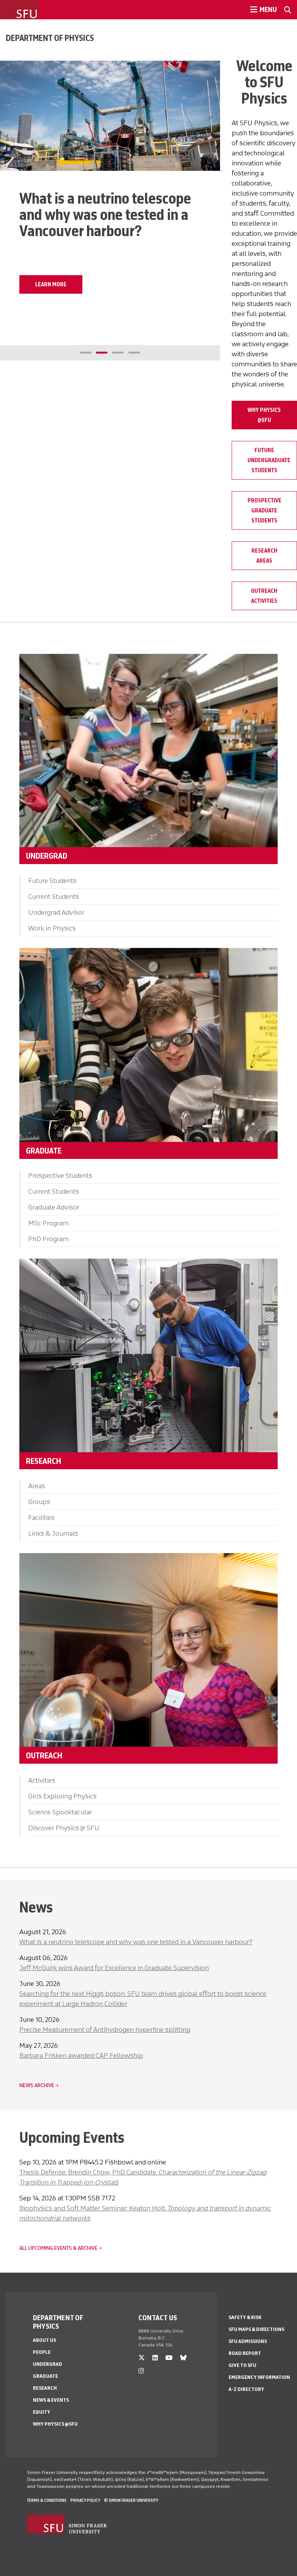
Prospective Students (60, 1176)
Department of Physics (50, 38)
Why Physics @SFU (55, 2424)
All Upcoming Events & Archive (58, 2248)
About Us (44, 2340)
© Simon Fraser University (131, 2500)
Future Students (52, 881)
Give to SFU (242, 2365)
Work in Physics (52, 928)
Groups (39, 1502)
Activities (42, 1780)
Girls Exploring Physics (62, 1796)
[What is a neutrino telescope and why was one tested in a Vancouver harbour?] (110, 116)
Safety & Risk (245, 2317)
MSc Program (49, 1223)
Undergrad (48, 2364)
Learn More (51, 284)
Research (45, 2388)
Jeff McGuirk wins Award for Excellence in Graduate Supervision (114, 1968)
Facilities (41, 1518)
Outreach (44, 1755)
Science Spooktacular (60, 1812)
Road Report (245, 2353)
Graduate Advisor (54, 1207)
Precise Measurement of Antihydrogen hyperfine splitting (105, 2030)
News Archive (37, 2085)
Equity (42, 2412)
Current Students (54, 897)
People (42, 2352)
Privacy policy (85, 2500)
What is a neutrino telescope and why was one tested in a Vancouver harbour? (136, 1942)
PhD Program (49, 1239)
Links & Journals (53, 1533)
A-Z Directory (246, 2389)
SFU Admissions (248, 2341)
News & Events (51, 2400)
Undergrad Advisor (56, 912)
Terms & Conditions (47, 2500)
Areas (37, 1486)
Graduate (45, 2376)
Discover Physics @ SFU (64, 1828)
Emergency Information (259, 2377)
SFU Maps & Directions (256, 2329)
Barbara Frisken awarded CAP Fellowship (81, 2055)
